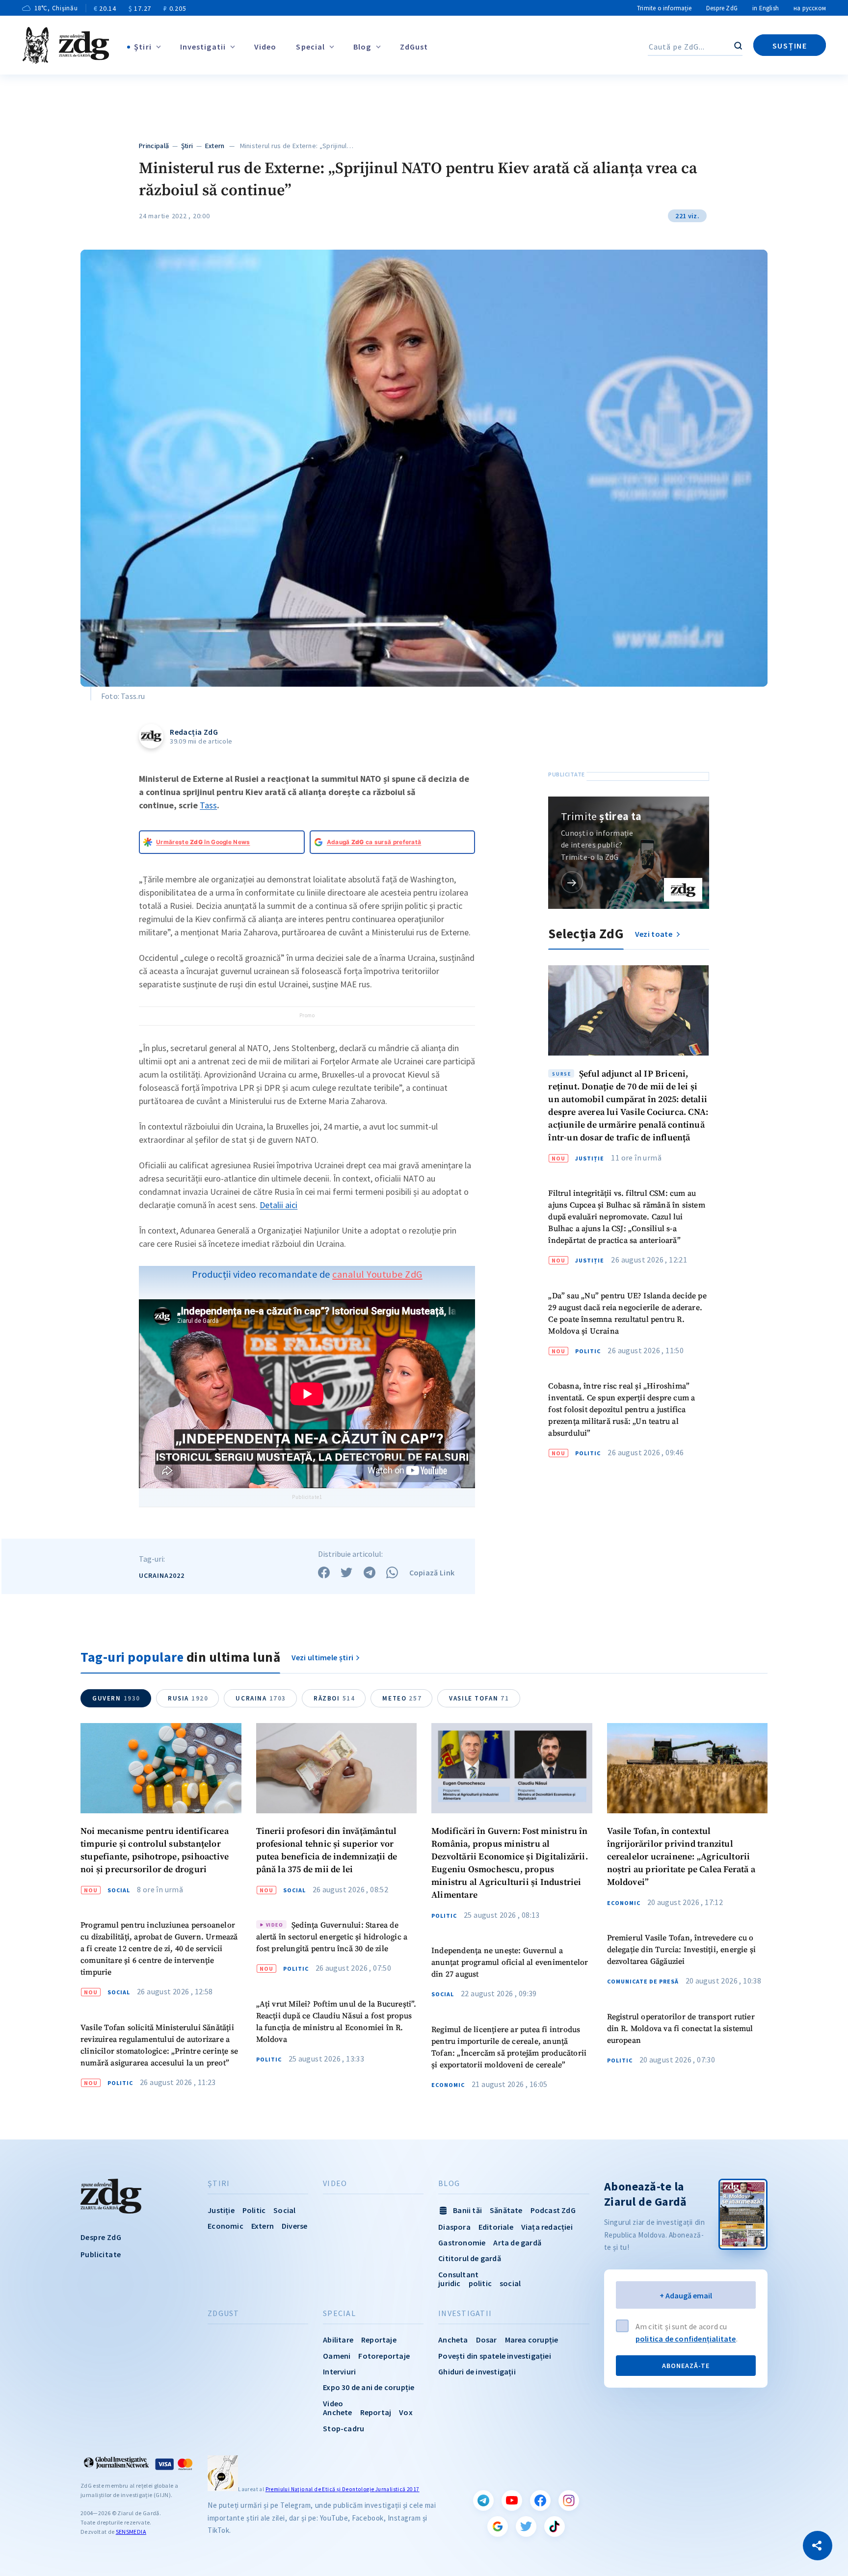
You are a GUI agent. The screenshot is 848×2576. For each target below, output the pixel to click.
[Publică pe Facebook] (324, 1572)
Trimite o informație (664, 8)
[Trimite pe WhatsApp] (392, 1572)
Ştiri (143, 47)
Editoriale (496, 2227)
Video (265, 47)
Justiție (590, 1159)
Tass (208, 805)
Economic (448, 2085)
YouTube (512, 2500)
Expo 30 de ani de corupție (369, 2387)
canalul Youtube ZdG (377, 1274)
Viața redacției (547, 2227)
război (334, 1698)
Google (498, 2526)
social (510, 2283)
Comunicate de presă (643, 1982)
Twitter (526, 2526)
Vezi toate (654, 934)
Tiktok (555, 2526)
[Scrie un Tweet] (346, 1572)
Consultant (458, 2274)
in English (766, 8)
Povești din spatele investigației (495, 2356)
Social (119, 1890)
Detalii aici (278, 1205)
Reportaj (376, 2412)
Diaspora (454, 2227)
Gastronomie (462, 2242)
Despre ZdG (722, 8)
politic (480, 2283)
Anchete (337, 2412)
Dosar (487, 2340)
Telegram (483, 2500)
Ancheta (453, 2340)
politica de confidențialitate (686, 2339)
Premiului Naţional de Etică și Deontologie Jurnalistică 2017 (343, 2489)
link (572, 882)
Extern (215, 146)
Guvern (116, 1698)
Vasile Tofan (479, 1698)
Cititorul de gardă (470, 2258)
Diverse (294, 2226)
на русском (810, 8)
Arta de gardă (517, 2242)
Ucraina (261, 1698)
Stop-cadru (344, 2428)
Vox (406, 2412)
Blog (362, 47)
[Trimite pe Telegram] (370, 1572)
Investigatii (203, 47)
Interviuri (339, 2371)
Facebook (540, 2500)
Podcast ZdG (553, 2210)
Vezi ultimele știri (323, 1657)
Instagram (569, 2500)
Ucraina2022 (162, 1575)
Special (310, 47)
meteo (402, 1698)
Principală (154, 146)
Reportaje (379, 2340)
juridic (449, 2283)
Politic (588, 1351)
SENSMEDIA (131, 2532)
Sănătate (506, 2210)
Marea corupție (532, 2340)
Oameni (337, 2356)
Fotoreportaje (384, 2356)
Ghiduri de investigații (477, 2371)
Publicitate (101, 2254)
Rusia (188, 1698)
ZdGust (414, 47)
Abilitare (338, 2340)
